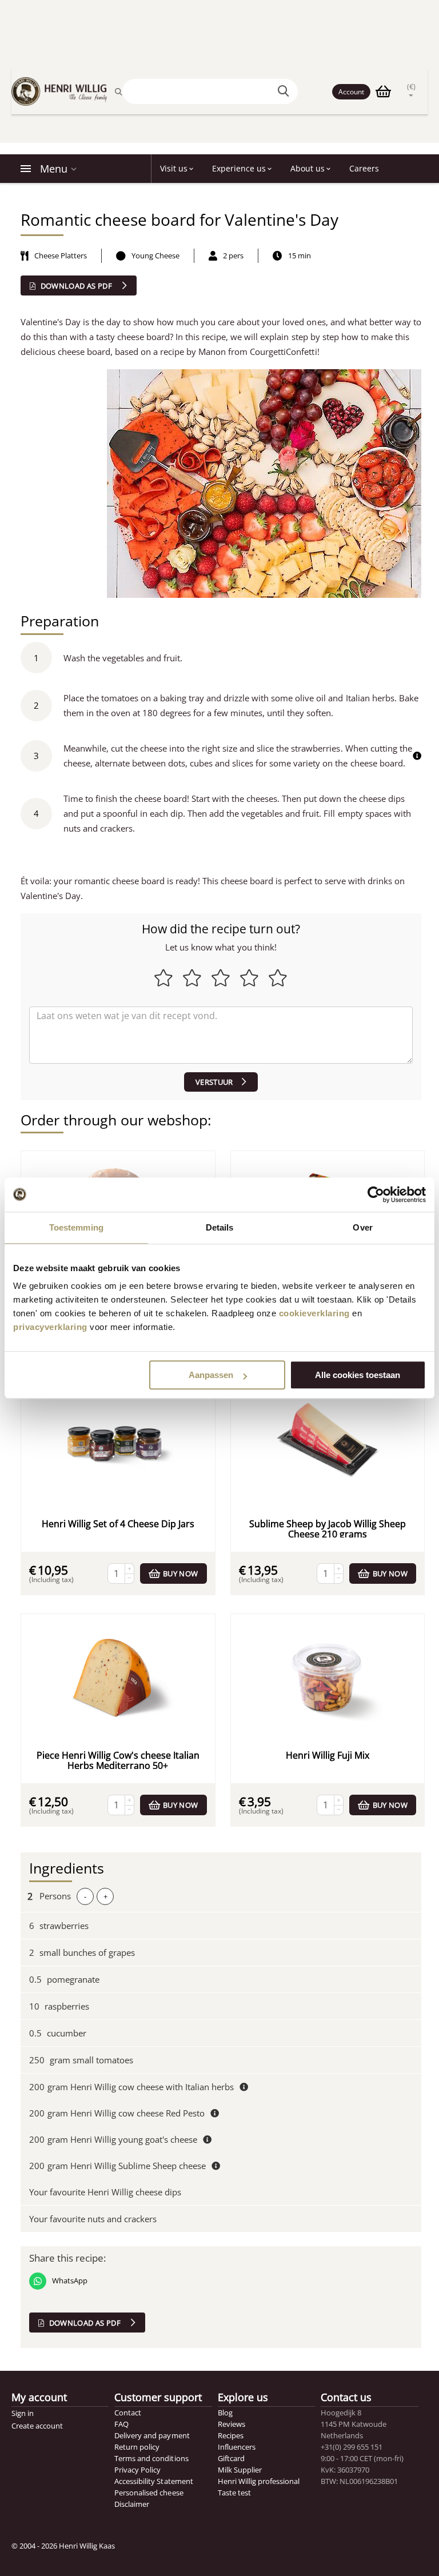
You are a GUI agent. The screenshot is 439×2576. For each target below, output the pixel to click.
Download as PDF (76, 286)
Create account (37, 2426)
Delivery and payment (152, 2435)
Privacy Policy (137, 2470)
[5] (221, 1035)
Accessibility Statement (153, 2481)
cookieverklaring (314, 1313)
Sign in (23, 2413)
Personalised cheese (149, 2493)
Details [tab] (220, 1227)
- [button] (85, 1896)
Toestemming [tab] (76, 1227)
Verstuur (214, 1082)
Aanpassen (211, 1375)
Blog (225, 2413)
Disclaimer (132, 2504)
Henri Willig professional (259, 2481)
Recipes (231, 2435)
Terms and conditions (151, 2458)
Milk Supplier (240, 2470)
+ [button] (105, 1896)
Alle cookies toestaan (358, 1375)
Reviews (232, 2424)
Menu (54, 169)
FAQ (121, 2424)
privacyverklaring (50, 1327)
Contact (128, 2413)
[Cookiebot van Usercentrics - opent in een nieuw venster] (376, 1195)
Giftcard (231, 2458)
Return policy (137, 2447)
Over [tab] (362, 1227)
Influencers (237, 2447)
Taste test (234, 2493)
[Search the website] (285, 91)
